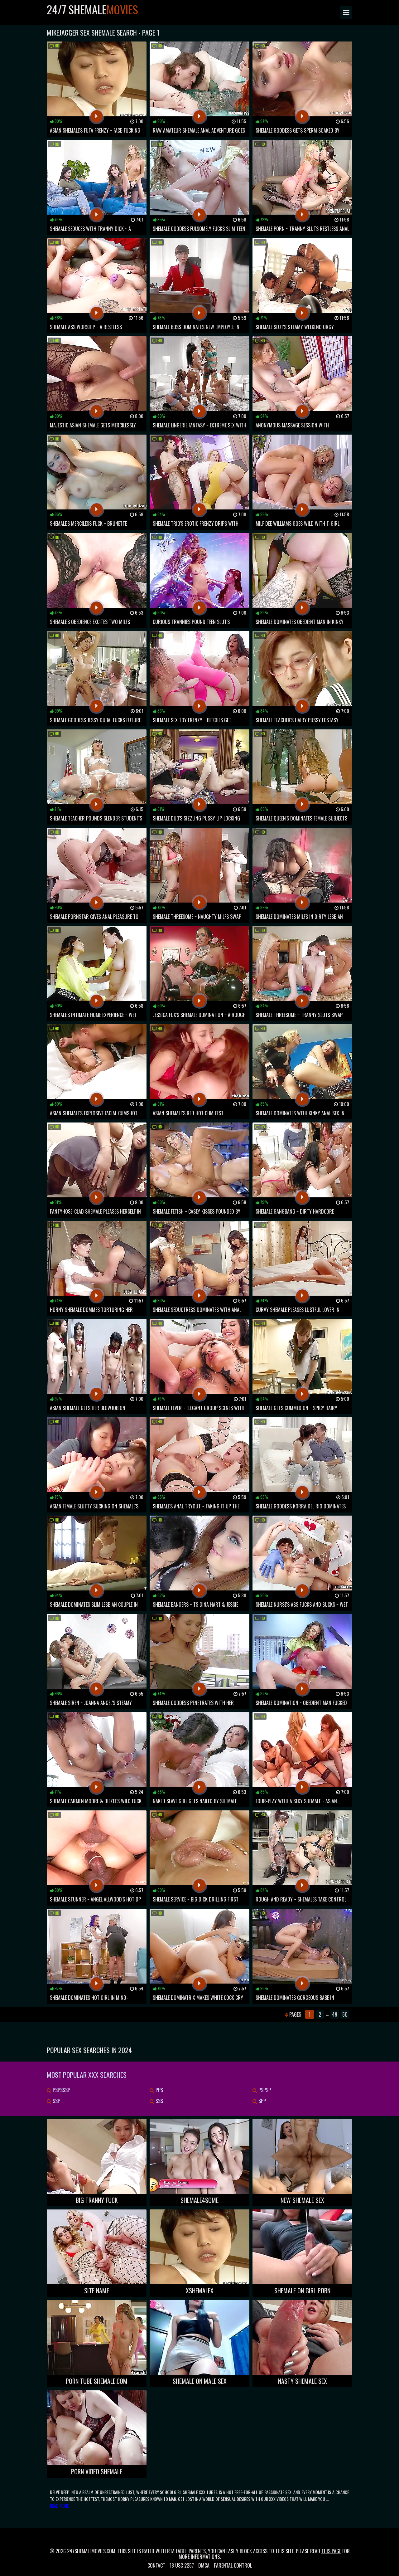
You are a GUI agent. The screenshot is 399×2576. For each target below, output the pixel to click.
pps (159, 2090)
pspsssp (61, 2090)
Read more (59, 2506)
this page (331, 2551)
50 (345, 2014)
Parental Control (233, 2565)
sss (159, 2101)
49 (335, 2014)
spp (262, 2101)
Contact (156, 2565)
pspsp (264, 2090)
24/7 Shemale (92, 9)
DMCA (204, 2565)
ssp (56, 2101)
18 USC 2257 (182, 2565)
